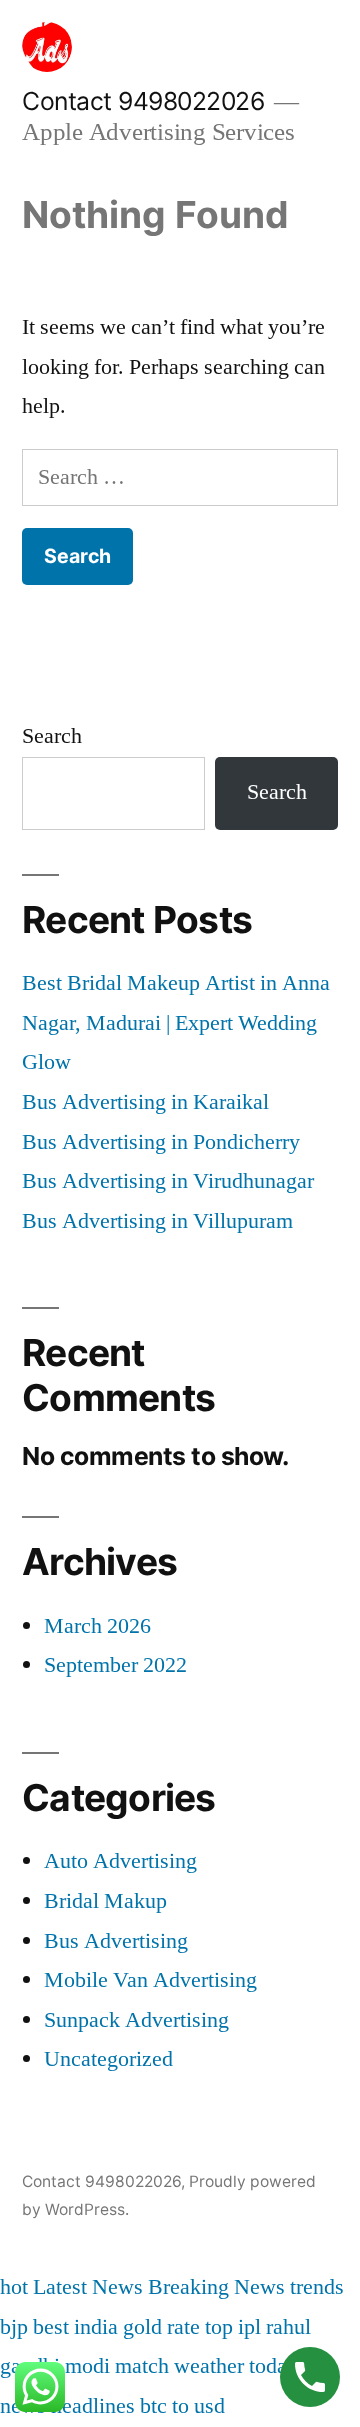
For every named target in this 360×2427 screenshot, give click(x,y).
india (96, 2327)
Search (52, 736)
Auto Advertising (120, 1861)
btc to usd (182, 2406)
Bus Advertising (116, 1941)
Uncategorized (108, 2059)
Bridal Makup (105, 1901)
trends (317, 2287)
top (219, 2327)
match (142, 2366)
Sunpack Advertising (136, 2020)
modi (87, 2366)
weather (209, 2366)
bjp (14, 2327)
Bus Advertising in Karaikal (145, 1102)
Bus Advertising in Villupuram (157, 1221)
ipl (249, 2327)
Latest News (88, 2287)
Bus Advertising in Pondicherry (161, 1142)
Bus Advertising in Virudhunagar (168, 1181)
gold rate (161, 2327)
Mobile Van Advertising (150, 1980)
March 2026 (97, 1626)
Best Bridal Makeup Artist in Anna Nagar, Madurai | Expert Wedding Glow (176, 1022)
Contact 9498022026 (143, 101)
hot (14, 2287)
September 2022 (115, 1665)
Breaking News (216, 2287)
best (51, 2327)
